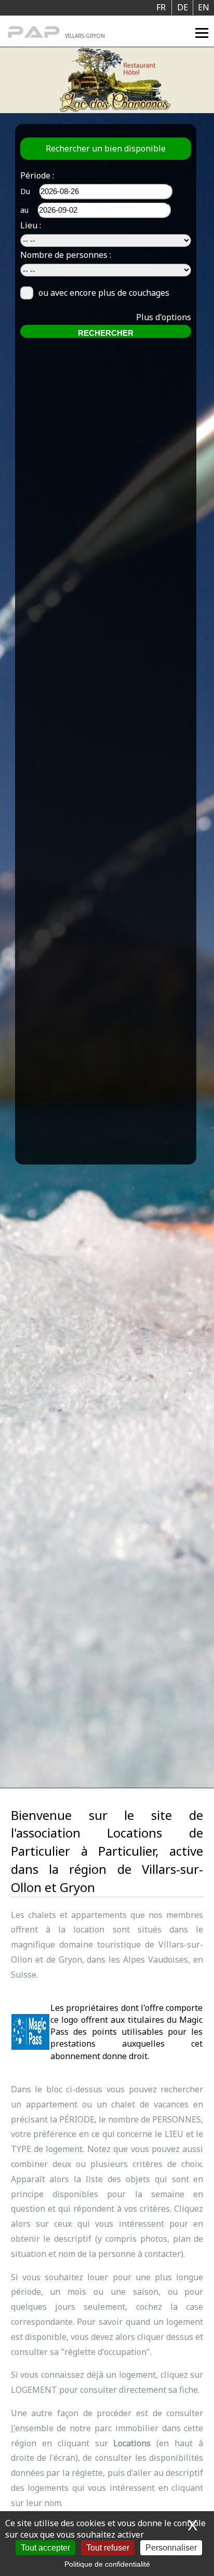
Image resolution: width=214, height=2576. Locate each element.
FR (161, 7)
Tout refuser (108, 2548)
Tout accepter (45, 2548)
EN (204, 7)
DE (183, 7)
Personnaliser (171, 2548)
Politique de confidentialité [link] (107, 2564)
